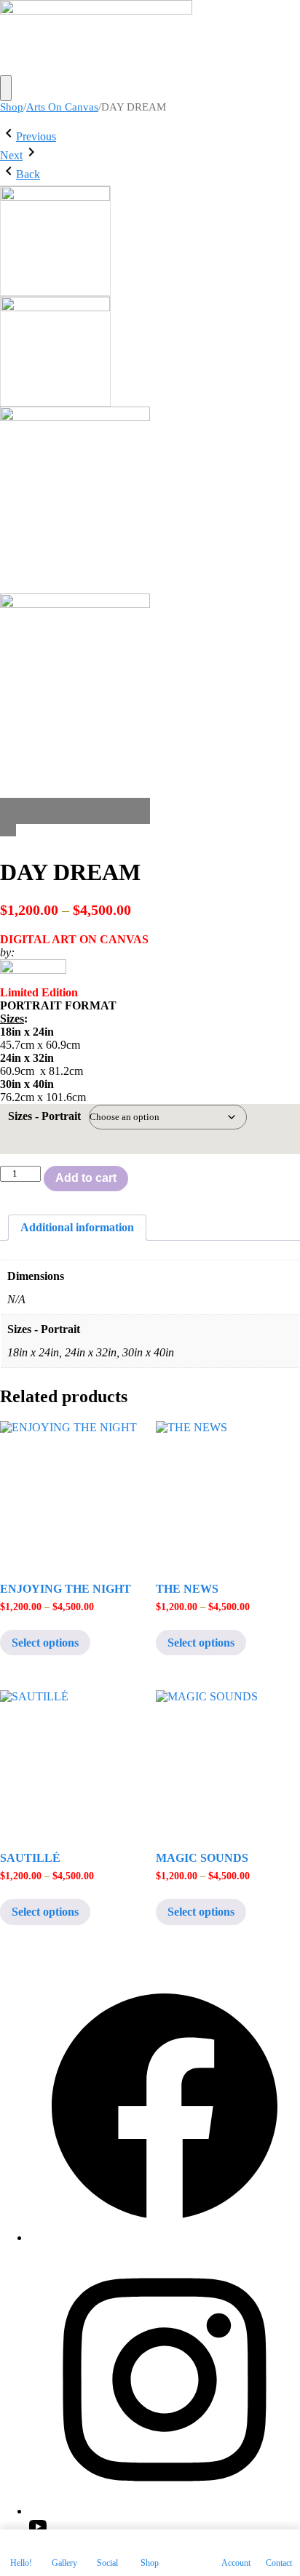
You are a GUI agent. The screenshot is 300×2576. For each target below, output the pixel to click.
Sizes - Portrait (44, 1116)
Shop (12, 107)
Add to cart (86, 1178)
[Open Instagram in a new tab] (165, 2511)
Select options (45, 1643)
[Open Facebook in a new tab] (165, 2237)
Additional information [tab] (77, 1227)
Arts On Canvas (62, 107)
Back (28, 174)
